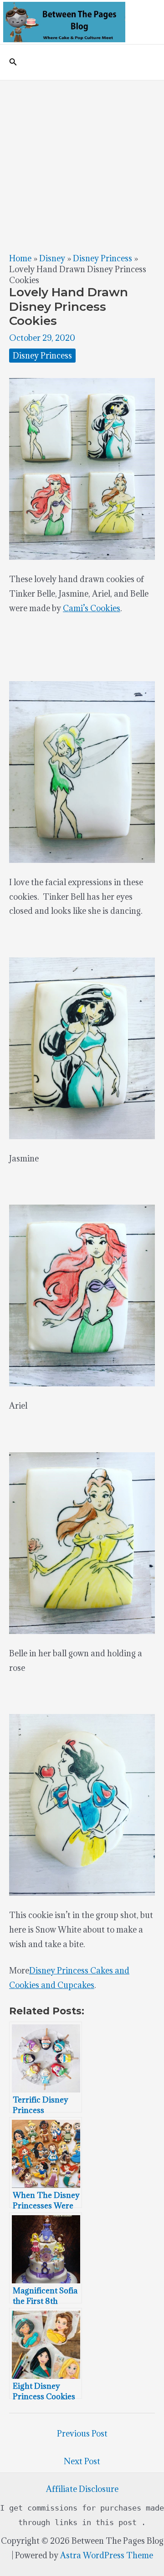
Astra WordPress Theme (107, 2555)
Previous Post (82, 2434)
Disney (52, 258)
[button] (13, 62)
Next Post (82, 2461)
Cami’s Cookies (92, 608)
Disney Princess (102, 258)
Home (20, 258)
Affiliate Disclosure (82, 2489)
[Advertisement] (82, 167)
